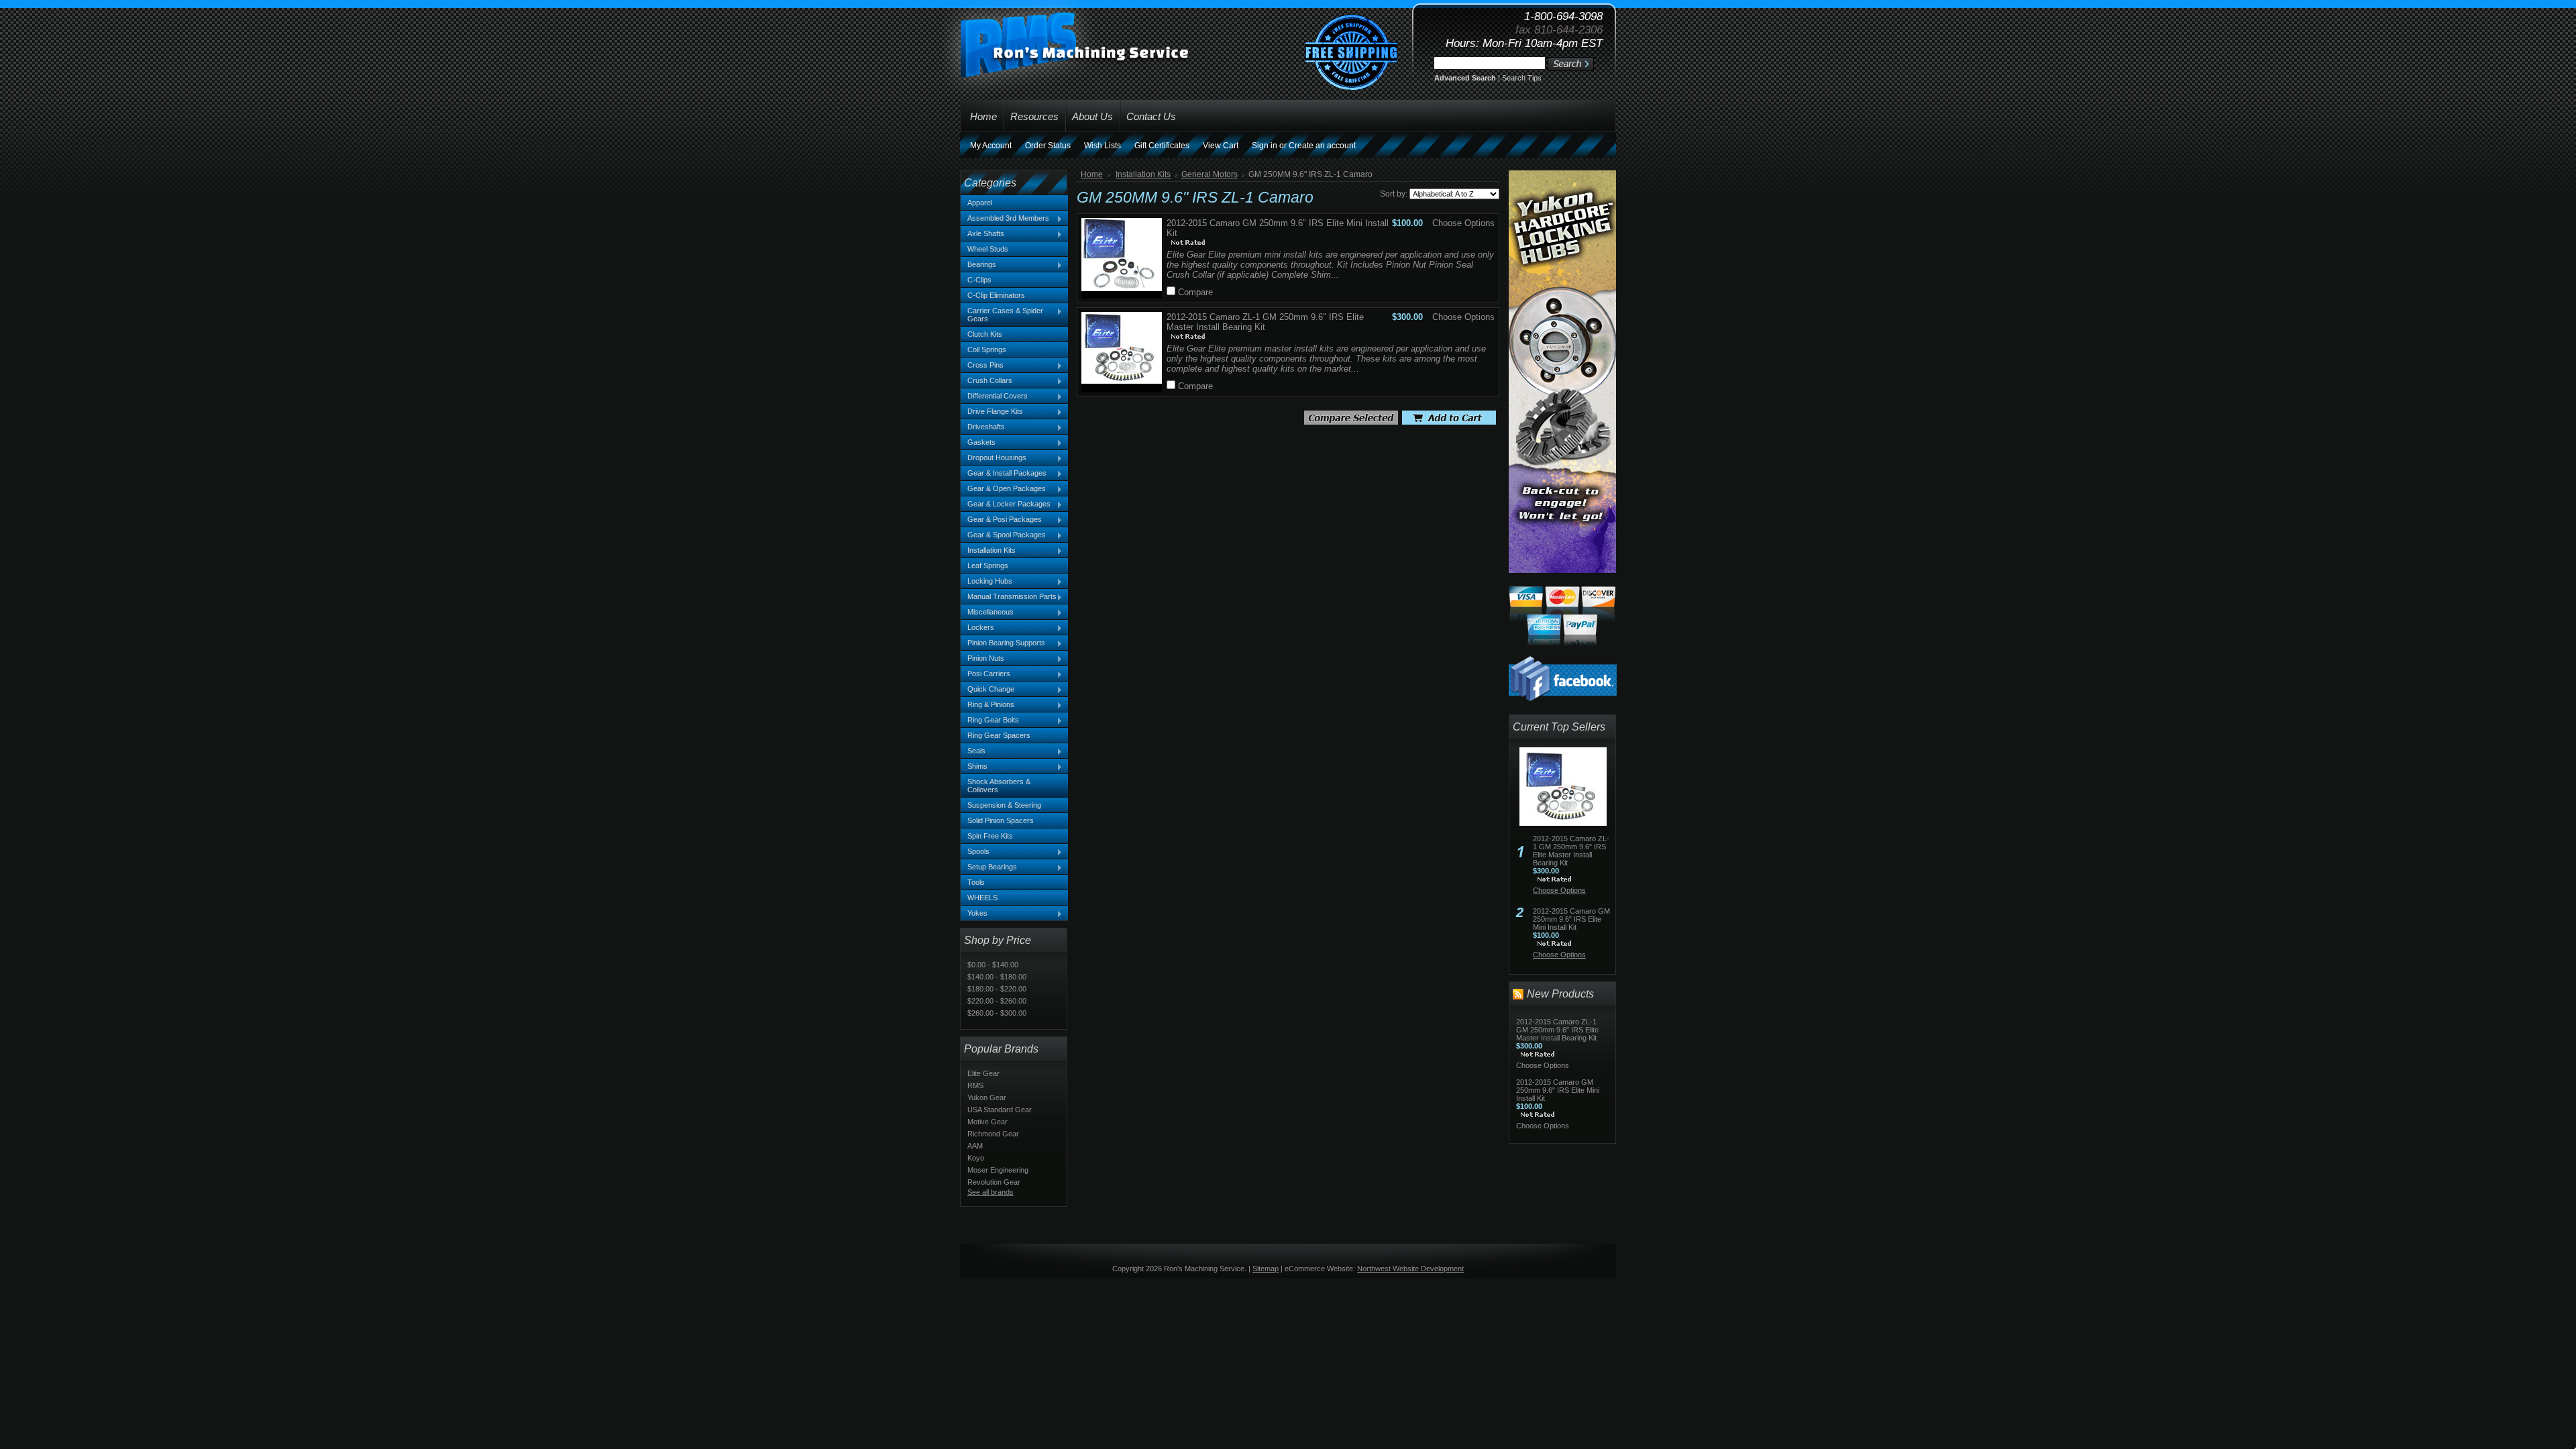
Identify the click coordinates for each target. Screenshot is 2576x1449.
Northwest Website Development (1410, 1269)
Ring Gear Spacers (999, 735)
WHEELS (982, 898)
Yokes (974, 914)
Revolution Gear (994, 1182)
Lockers (977, 628)
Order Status (1048, 146)
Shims (974, 767)
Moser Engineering (998, 1170)
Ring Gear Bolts (990, 720)
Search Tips (1522, 78)
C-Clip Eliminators (996, 295)
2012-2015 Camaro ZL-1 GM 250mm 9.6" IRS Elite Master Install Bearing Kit (1571, 851)
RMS (975, 1085)
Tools (976, 882)
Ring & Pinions (987, 705)
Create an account (1322, 146)
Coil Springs (987, 350)
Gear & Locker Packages (1006, 504)
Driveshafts (983, 427)
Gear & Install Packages (1004, 474)
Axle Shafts (982, 234)
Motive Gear (987, 1122)
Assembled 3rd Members (1005, 219)
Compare (1195, 292)
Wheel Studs (988, 249)
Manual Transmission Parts (1009, 597)
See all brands (990, 1192)
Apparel (980, 203)
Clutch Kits (985, 334)
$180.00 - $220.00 (997, 989)
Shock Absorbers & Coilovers (999, 786)
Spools (975, 852)
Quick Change (987, 690)
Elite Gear (983, 1073)
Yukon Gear (987, 1097)
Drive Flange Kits (992, 412)
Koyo (976, 1158)
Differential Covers (994, 396)
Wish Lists (1103, 146)
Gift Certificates (1162, 146)
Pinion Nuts (982, 659)
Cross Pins (982, 366)
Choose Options (1463, 223)
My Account (991, 146)
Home (1092, 174)
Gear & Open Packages (1003, 489)
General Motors (1210, 174)
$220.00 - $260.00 (997, 1001)
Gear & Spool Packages (1003, 535)
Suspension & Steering (1004, 805)
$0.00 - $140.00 (993, 965)
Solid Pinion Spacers (1001, 820)
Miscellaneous (987, 612)
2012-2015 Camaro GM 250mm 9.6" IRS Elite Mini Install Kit (1571, 919)
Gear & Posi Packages (1001, 520)
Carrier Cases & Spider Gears (1002, 315)
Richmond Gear (993, 1134)
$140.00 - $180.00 (997, 977)
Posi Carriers (985, 674)
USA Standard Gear (1000, 1110)
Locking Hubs (986, 582)
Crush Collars (986, 381)
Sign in (1265, 146)
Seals (973, 751)
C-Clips (979, 280)
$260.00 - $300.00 (997, 1013)
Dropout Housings (994, 458)
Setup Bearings (989, 867)
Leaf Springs (988, 566)
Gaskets (978, 443)
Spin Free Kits (990, 836)
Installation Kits (988, 551)
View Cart (1221, 146)
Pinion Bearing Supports (1003, 643)
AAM (975, 1146)
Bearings (978, 265)
